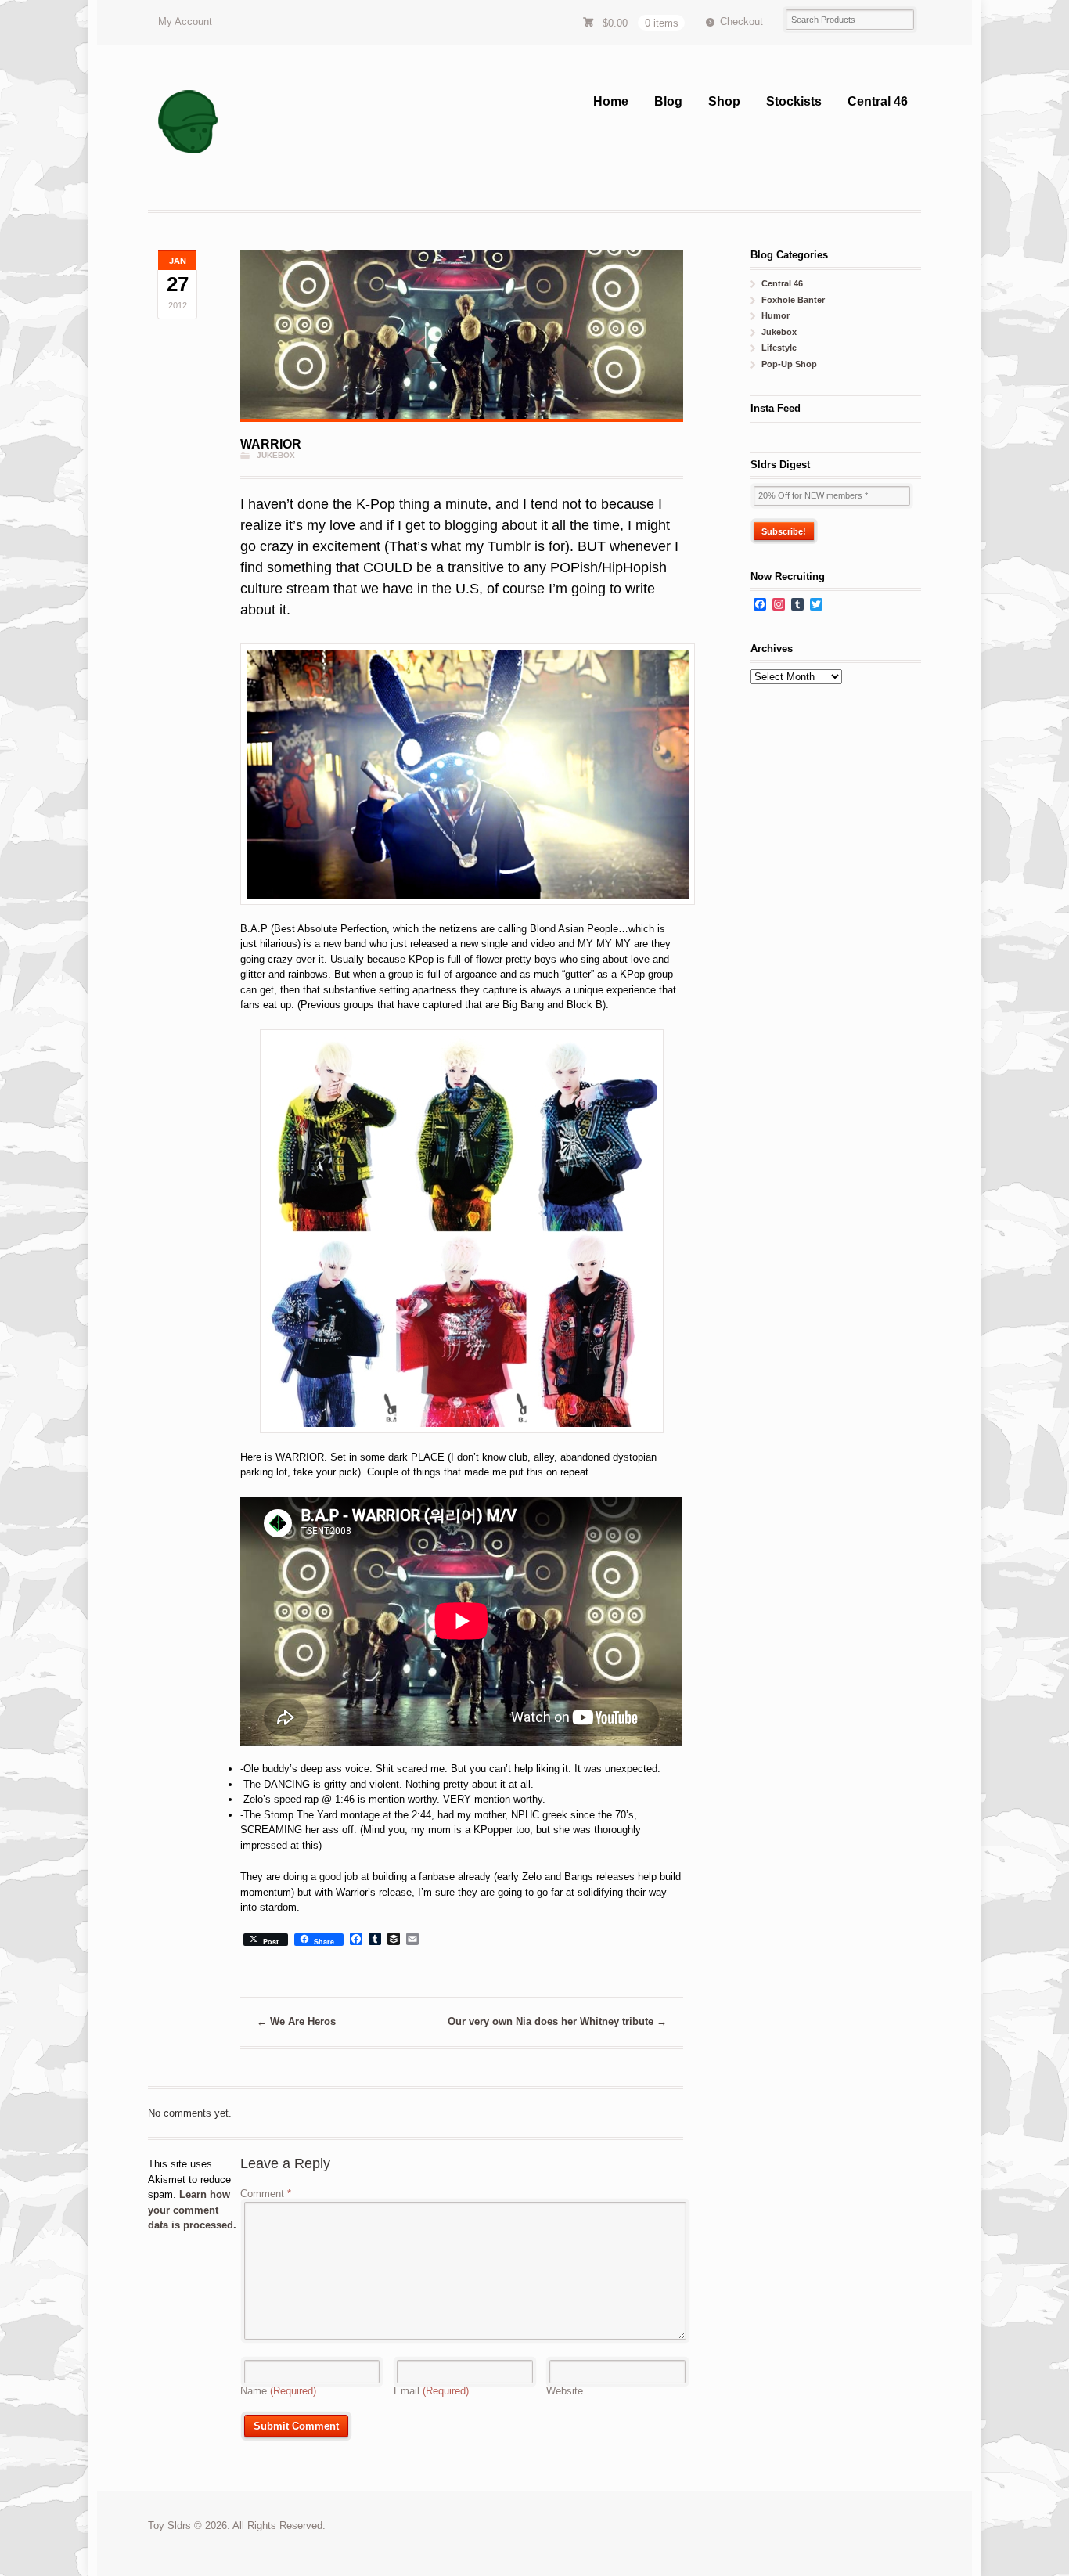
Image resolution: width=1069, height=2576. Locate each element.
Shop (724, 101)
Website (565, 2391)
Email (431, 2391)
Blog (668, 101)
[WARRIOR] (461, 336)
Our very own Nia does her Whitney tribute (557, 2021)
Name (278, 2391)
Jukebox (276, 455)
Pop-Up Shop (789, 364)
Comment (266, 2194)
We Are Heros (296, 2021)
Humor (776, 315)
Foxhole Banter (793, 300)
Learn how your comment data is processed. (192, 2210)
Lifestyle (779, 348)
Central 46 (878, 101)
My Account (185, 22)
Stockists (794, 101)
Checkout (741, 22)
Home (611, 101)
